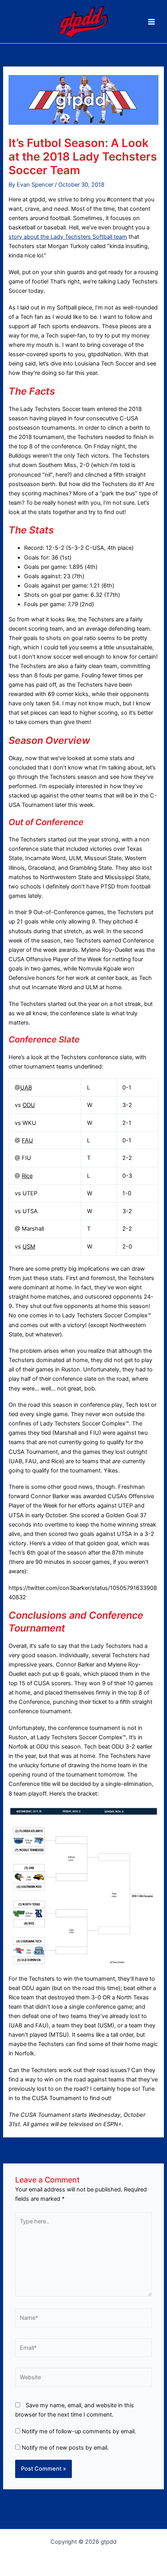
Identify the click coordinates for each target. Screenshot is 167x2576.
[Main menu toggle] (151, 22)
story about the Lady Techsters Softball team (68, 237)
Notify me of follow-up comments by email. (79, 2431)
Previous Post (25, 2151)
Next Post (147, 2151)
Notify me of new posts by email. (65, 2448)
